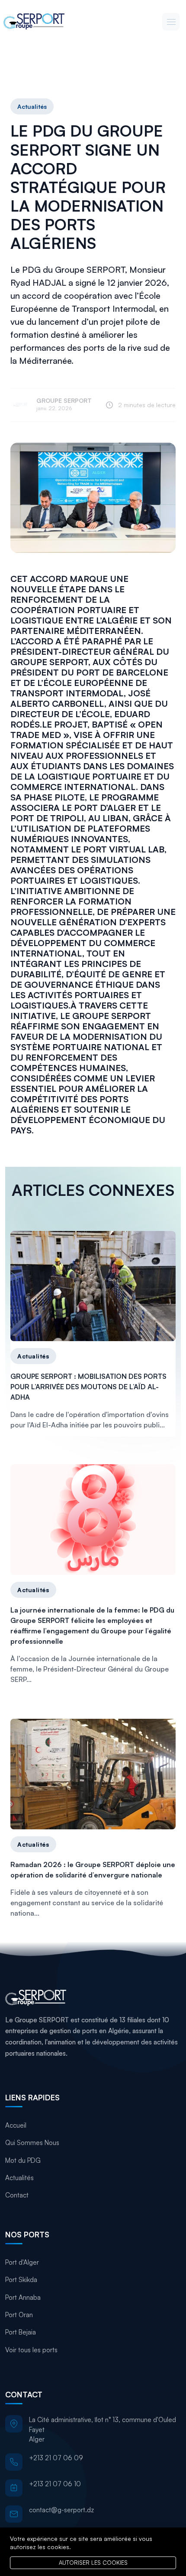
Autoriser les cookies (93, 2563)
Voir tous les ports (31, 2350)
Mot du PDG (23, 2160)
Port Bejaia (21, 2332)
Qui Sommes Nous (32, 2143)
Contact (17, 2195)
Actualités (32, 106)
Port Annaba (23, 2297)
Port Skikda (21, 2280)
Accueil (16, 2125)
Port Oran (19, 2315)
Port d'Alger (22, 2262)
